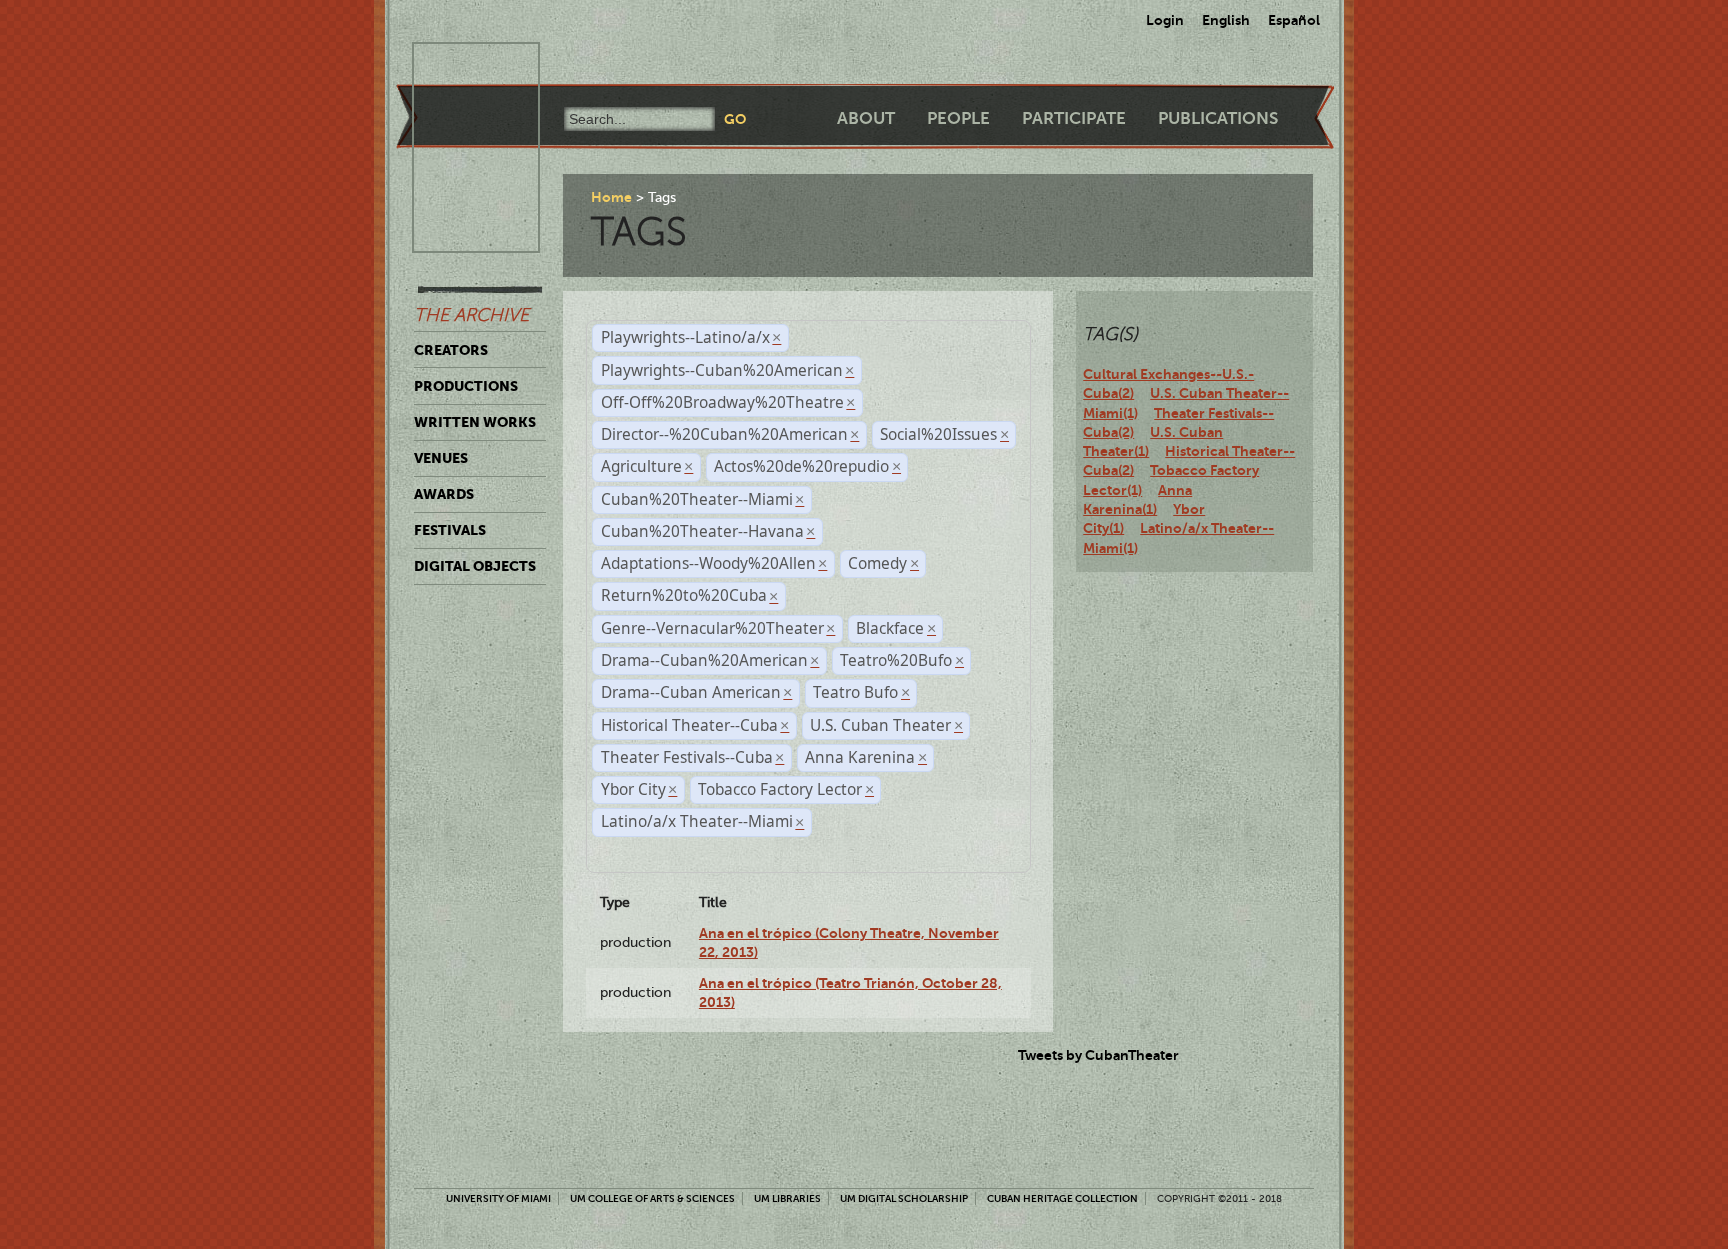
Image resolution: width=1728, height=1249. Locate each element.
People (958, 118)
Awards (444, 494)
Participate (1074, 118)
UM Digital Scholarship (904, 1198)
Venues (441, 458)
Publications (1218, 118)
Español (1294, 20)
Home (611, 197)
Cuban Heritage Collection (1062, 1198)
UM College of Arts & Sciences (652, 1198)
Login (1165, 20)
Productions (466, 386)
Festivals (450, 530)
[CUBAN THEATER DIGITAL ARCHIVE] (458, 66)
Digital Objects (475, 566)
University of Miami (498, 1198)
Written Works (475, 422)
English (1226, 20)
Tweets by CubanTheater (1098, 1055)
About (866, 118)
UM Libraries (787, 1198)
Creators (451, 350)
